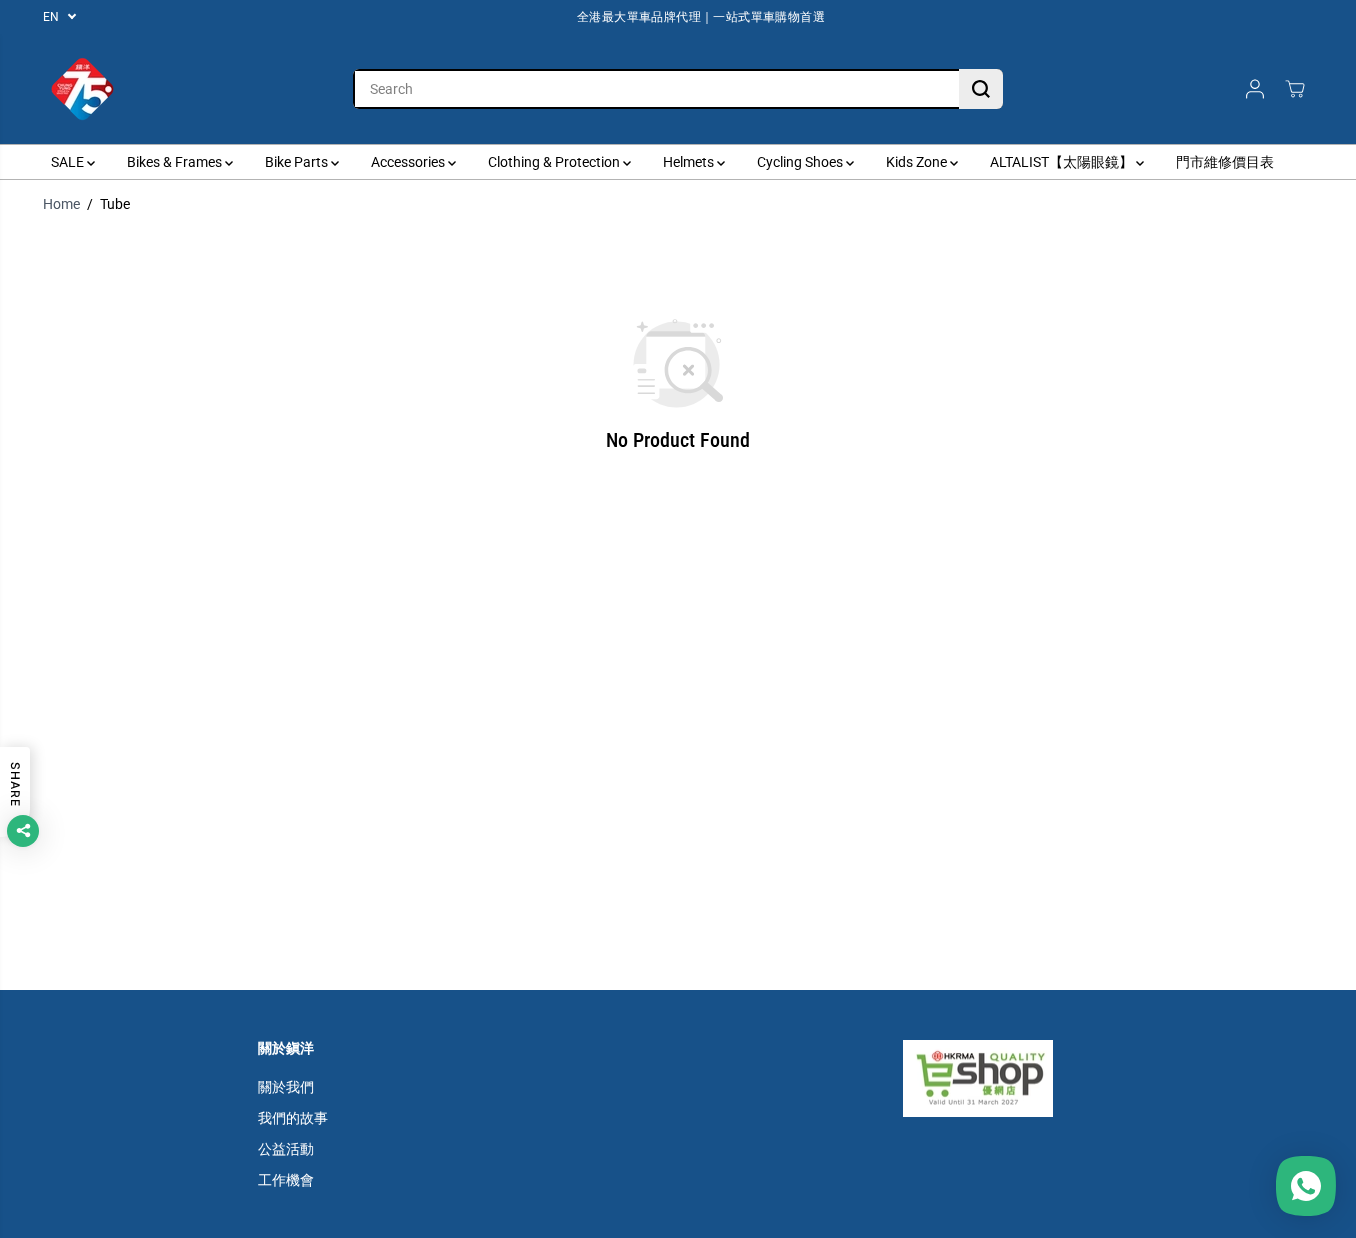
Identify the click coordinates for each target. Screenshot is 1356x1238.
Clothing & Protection (555, 162)
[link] (1000, 1078)
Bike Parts (298, 162)
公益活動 (286, 1149)
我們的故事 (293, 1118)
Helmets (690, 162)
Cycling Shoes (801, 162)
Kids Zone (918, 162)
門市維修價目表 (1225, 162)
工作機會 (286, 1180)
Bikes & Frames (176, 162)
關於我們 (286, 1087)
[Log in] (1255, 89)
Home (61, 204)
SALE (69, 162)
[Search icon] (981, 89)
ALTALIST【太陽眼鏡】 (1063, 162)
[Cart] (1295, 89)
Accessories (409, 162)
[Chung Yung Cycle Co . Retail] (83, 89)
